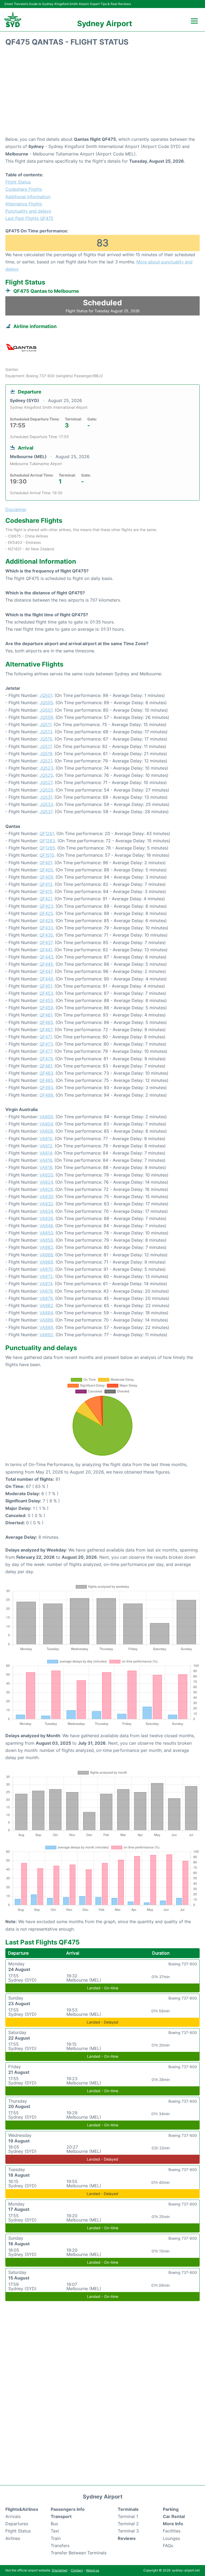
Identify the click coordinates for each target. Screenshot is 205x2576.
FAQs (168, 2546)
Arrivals (13, 2516)
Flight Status (18, 182)
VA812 (46, 1146)
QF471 (46, 1037)
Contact (77, 2570)
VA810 (46, 1139)
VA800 (46, 1117)
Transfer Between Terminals (79, 2553)
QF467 (46, 1030)
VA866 (46, 1255)
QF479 (46, 1059)
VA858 (46, 1240)
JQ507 (46, 710)
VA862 (46, 1247)
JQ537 (46, 812)
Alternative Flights (24, 204)
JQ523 (46, 768)
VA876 (46, 1291)
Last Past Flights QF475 (29, 218)
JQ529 (46, 790)
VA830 (46, 1197)
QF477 (46, 1051)
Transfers (60, 2546)
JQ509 (46, 717)
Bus (54, 2524)
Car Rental (174, 2516)
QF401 (46, 863)
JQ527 (46, 782)
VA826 (46, 1189)
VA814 (46, 1153)
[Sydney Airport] (13, 20)
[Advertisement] (102, 93)
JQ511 (45, 724)
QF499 (46, 1095)
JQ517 (46, 746)
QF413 (46, 884)
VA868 (46, 1262)
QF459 (46, 1008)
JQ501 (46, 695)
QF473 (46, 1044)
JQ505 (46, 703)
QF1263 (47, 841)
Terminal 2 (128, 2524)
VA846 (46, 1226)
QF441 (46, 950)
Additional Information (28, 197)
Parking (171, 2509)
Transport (61, 2516)
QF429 (46, 921)
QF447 (46, 971)
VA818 (46, 1167)
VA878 (46, 1298)
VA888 (46, 1327)
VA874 (46, 1284)
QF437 (46, 942)
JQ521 (46, 761)
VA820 (46, 1175)
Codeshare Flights (24, 189)
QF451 (46, 986)
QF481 (46, 1066)
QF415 (46, 891)
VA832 (46, 1204)
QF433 (46, 928)
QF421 (46, 899)
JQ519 (46, 754)
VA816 (46, 1160)
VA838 (46, 1218)
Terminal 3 (128, 2531)
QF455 (46, 1000)
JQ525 (46, 775)
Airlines (13, 2538)
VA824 (46, 1182)
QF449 (46, 979)
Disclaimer (60, 2570)
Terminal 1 (128, 2516)
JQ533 (46, 804)
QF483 (46, 1073)
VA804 (46, 1124)
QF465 (46, 1022)
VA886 (46, 1320)
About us (92, 2570)
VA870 (46, 1269)
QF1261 (47, 833)
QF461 (46, 1015)
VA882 (46, 1305)
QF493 (46, 1088)
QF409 (46, 877)
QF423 (46, 906)
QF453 (46, 993)
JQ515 (46, 739)
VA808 (46, 1131)
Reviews (127, 2538)
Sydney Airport (105, 24)
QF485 (46, 1080)
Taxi (55, 2531)
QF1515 (47, 855)
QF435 (46, 935)
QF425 (46, 913)
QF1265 (47, 848)
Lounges (171, 2538)
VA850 (46, 1233)
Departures (17, 2524)
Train (56, 2538)
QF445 (46, 964)
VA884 (46, 1313)
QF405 (46, 870)
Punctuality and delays (28, 211)
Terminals (128, 2509)
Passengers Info (68, 2509)
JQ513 (46, 732)
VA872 (46, 1276)
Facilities (172, 2531)
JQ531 (46, 797)
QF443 (46, 957)
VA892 (46, 1335)
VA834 (46, 1211)
